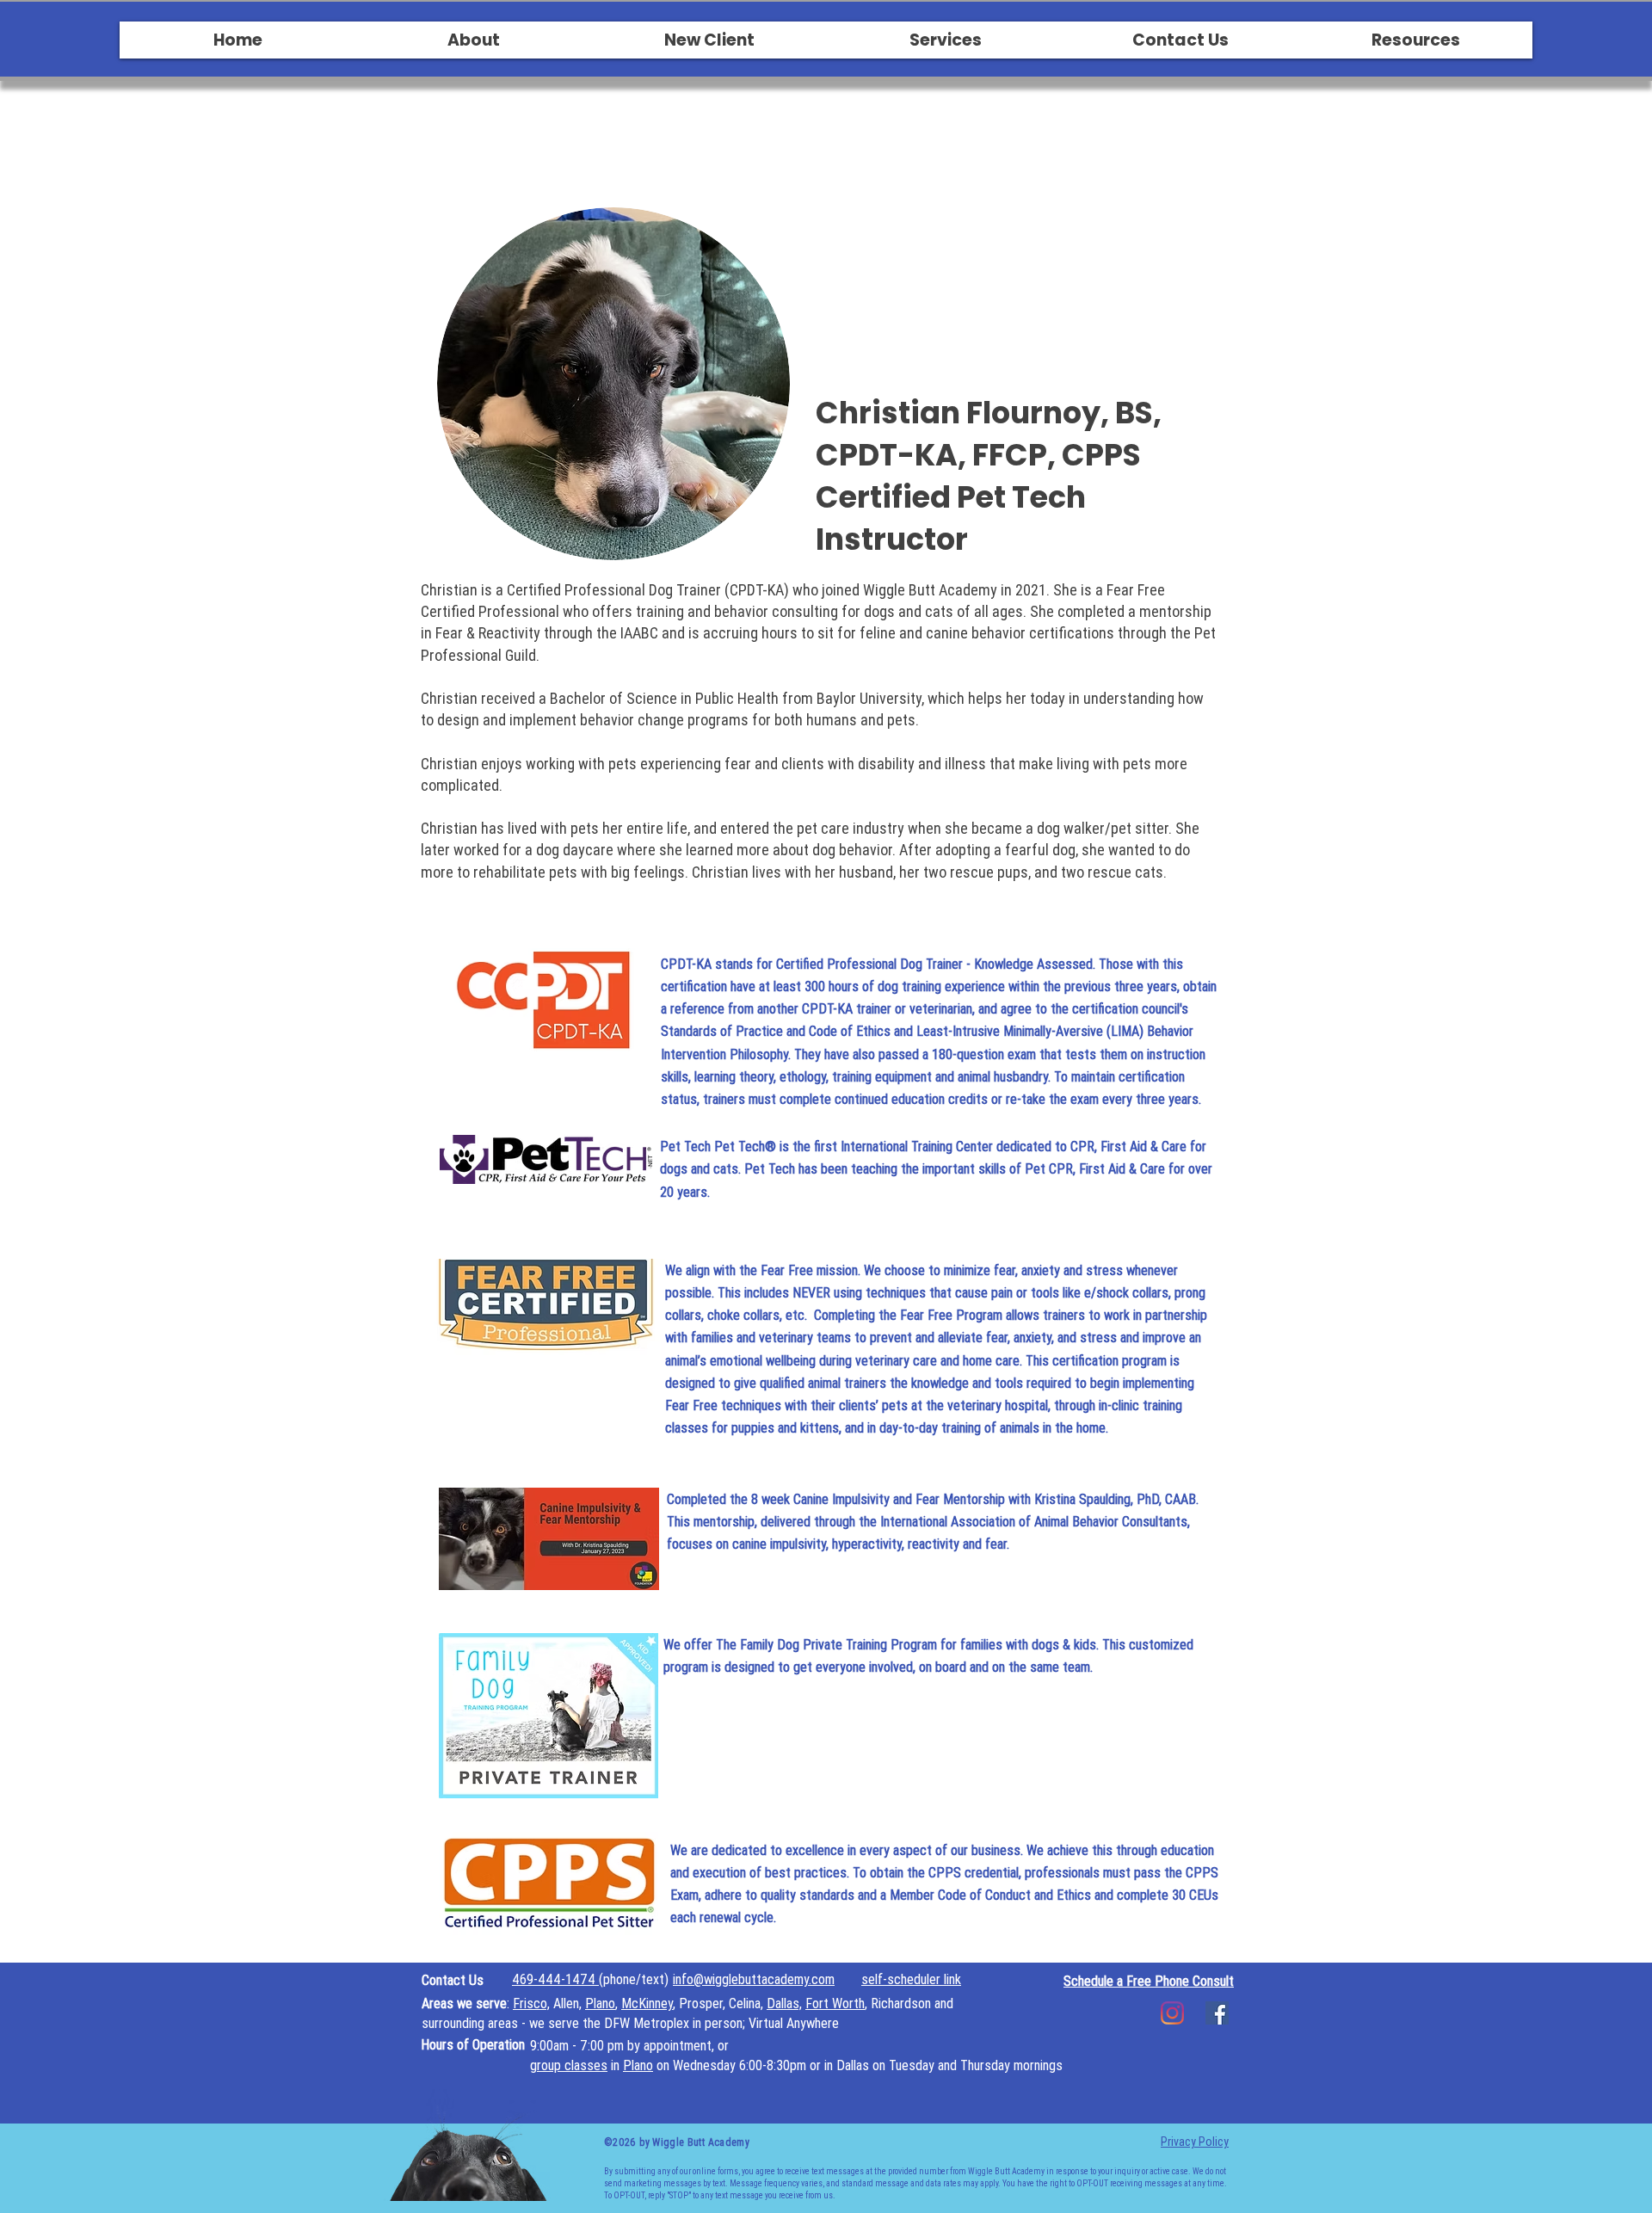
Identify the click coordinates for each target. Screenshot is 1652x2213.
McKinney (647, 2003)
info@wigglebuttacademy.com (754, 1979)
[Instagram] (1172, 2013)
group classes (569, 2065)
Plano (600, 2003)
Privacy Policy (1195, 2142)
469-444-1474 (555, 1979)
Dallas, (784, 2003)
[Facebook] (1217, 2013)
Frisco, (531, 2003)
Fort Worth (835, 2003)
